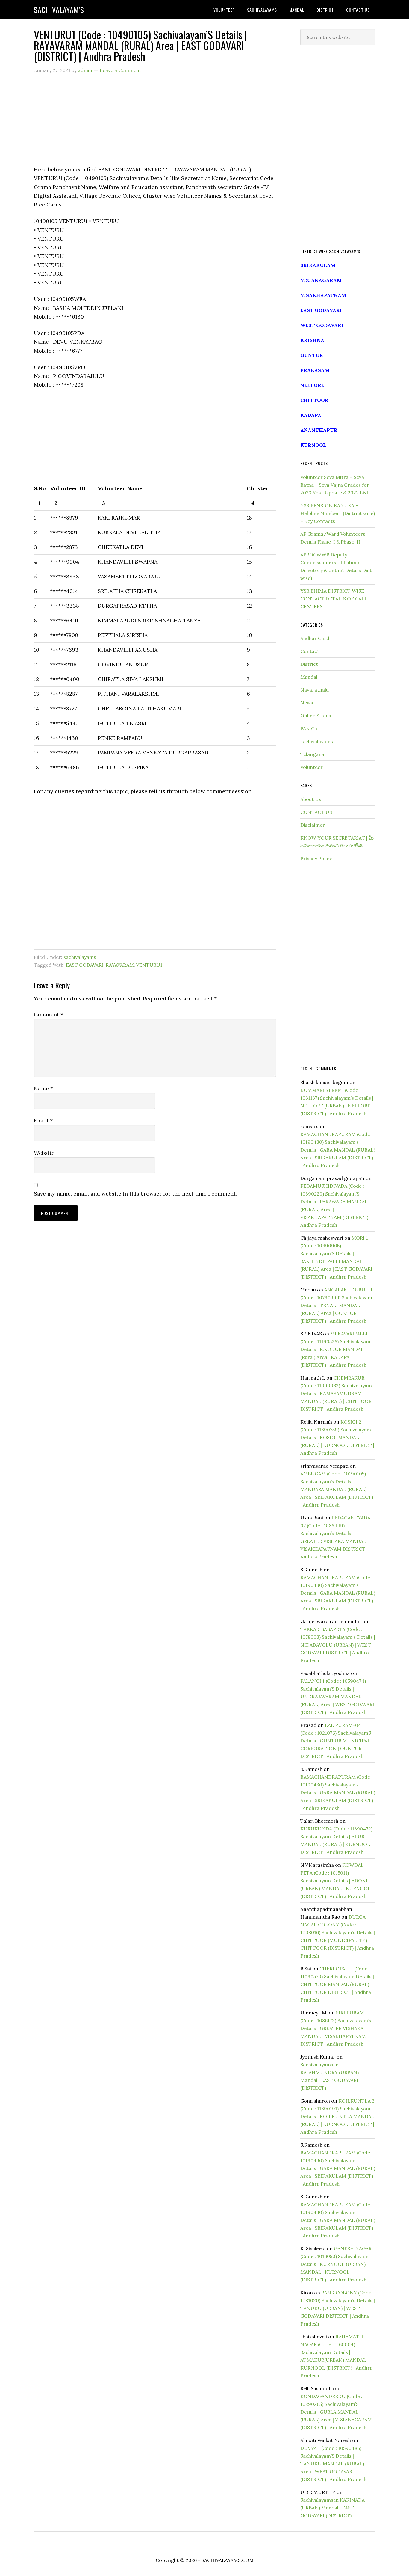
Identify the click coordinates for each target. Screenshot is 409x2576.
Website (44, 1153)
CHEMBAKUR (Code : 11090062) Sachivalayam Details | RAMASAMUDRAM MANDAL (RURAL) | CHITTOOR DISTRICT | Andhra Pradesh (336, 1393)
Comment (49, 1014)
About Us (311, 799)
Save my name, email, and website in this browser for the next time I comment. (135, 1194)
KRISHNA (312, 340)
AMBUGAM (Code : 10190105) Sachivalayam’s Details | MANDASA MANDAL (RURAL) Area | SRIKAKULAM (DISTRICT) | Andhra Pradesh (337, 1489)
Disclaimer (313, 825)
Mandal (309, 677)
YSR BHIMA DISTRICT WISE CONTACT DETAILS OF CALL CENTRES (334, 599)
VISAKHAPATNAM (323, 295)
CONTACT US (316, 812)
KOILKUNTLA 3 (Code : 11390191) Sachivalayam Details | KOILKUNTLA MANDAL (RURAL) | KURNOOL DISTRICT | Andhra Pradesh (337, 2116)
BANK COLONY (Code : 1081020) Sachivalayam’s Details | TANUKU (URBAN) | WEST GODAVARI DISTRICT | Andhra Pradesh (338, 2308)
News (307, 703)
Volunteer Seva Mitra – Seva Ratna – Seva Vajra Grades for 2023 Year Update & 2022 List (335, 485)
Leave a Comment (121, 70)
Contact (310, 651)
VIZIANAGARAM (321, 280)
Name (43, 1088)
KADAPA (311, 415)
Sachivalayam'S (59, 10)
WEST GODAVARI (322, 325)
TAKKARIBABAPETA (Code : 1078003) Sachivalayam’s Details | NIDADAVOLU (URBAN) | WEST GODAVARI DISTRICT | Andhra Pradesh (338, 1645)
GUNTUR (312, 355)
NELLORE (312, 385)
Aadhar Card (315, 638)
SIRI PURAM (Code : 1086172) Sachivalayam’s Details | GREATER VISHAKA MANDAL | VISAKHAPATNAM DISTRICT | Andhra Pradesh (336, 2028)
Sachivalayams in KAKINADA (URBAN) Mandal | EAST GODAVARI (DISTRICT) (332, 2508)
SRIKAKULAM (318, 265)
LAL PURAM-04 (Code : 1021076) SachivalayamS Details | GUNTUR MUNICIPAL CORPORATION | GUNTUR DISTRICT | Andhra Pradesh (336, 1741)
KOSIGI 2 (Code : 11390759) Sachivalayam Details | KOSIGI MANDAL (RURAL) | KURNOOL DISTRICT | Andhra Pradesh (337, 1437)
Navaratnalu (315, 690)
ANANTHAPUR (319, 430)
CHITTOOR (314, 400)
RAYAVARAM (120, 965)
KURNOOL (313, 445)
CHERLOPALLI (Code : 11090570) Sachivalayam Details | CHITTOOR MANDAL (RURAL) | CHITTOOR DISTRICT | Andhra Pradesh (337, 1984)
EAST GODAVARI (85, 965)
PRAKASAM (315, 370)
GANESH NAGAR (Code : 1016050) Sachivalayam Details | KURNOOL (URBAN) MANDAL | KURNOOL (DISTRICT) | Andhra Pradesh (336, 2264)
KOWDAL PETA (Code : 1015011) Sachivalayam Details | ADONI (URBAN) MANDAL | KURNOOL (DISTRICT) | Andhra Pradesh (335, 1881)
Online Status (316, 716)
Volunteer (312, 767)
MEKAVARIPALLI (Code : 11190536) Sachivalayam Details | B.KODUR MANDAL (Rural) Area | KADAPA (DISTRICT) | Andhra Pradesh (335, 1349)
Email (43, 1121)
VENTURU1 (149, 965)
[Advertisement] (155, 123)
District (309, 664)
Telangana (312, 754)
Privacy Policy (316, 858)
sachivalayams (80, 957)
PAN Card (311, 728)
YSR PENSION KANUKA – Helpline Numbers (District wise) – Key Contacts (338, 513)
